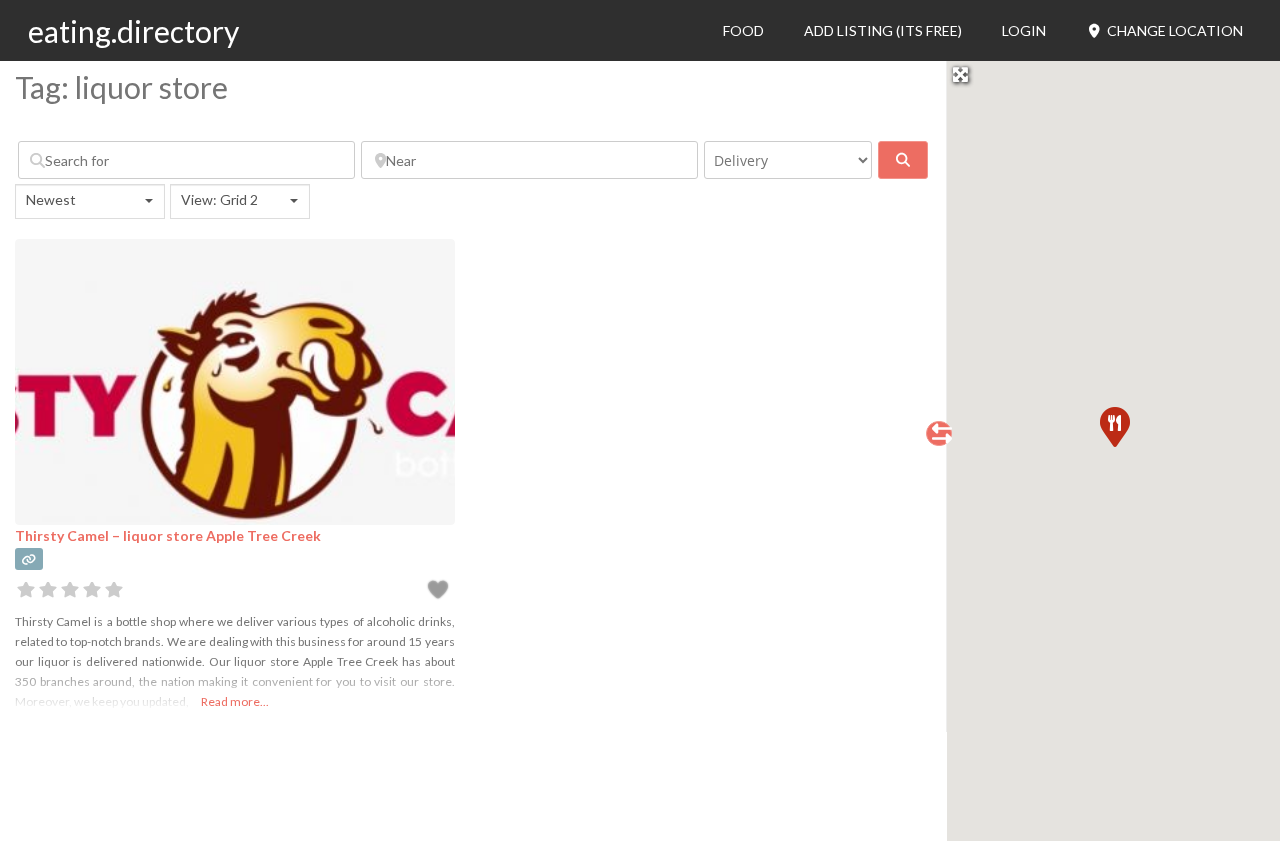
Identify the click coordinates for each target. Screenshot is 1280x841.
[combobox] (90, 201)
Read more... (235, 701)
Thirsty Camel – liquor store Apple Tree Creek (168, 535)
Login (1024, 30)
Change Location (1173, 30)
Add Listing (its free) (883, 30)
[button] (1114, 426)
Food (743, 30)
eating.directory (133, 31)
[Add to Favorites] (440, 592)
